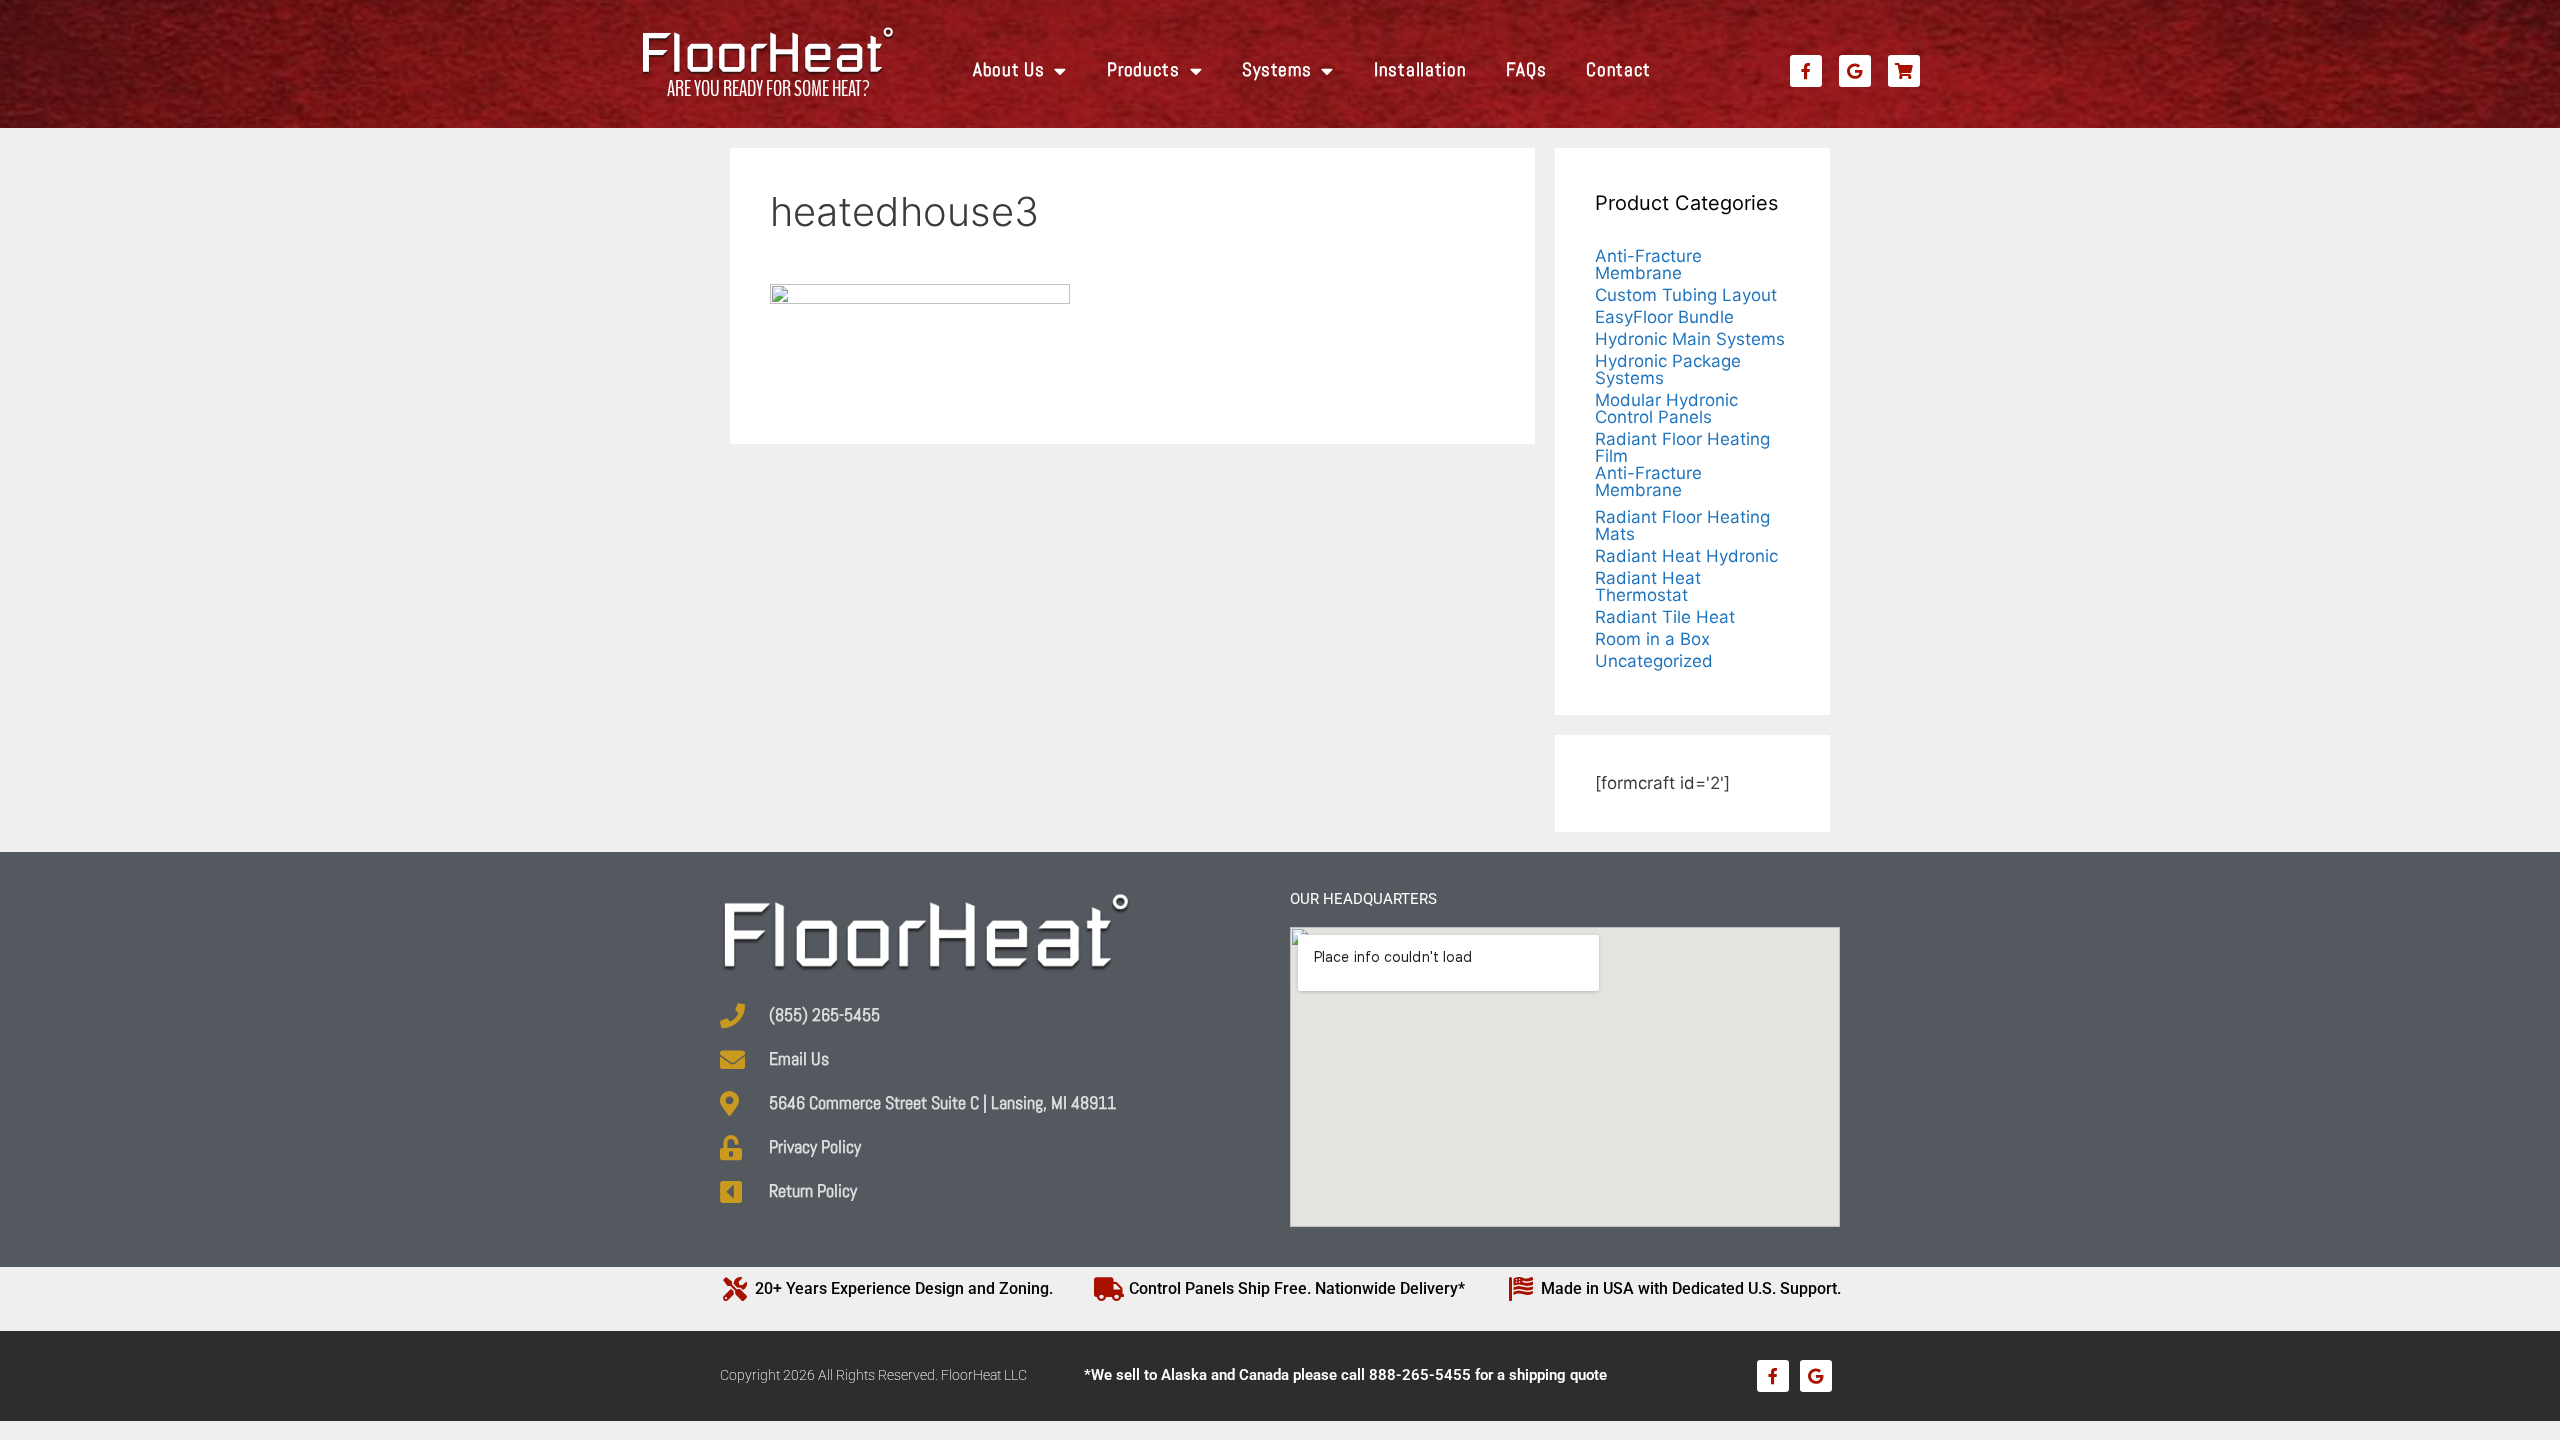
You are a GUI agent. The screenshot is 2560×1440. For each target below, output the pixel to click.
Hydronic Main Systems (1690, 339)
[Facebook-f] (1806, 71)
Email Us (799, 1059)
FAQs (1526, 69)
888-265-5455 (1420, 1375)
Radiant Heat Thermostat (1648, 586)
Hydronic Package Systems (1668, 369)
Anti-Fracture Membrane (1648, 264)
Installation (1420, 69)
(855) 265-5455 (824, 1015)
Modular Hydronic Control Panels (1666, 408)
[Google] (1855, 71)
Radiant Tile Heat (1665, 617)
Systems (1276, 69)
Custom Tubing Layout (1686, 295)
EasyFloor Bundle (1664, 317)
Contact (1618, 69)
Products (1143, 69)
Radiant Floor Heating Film (1682, 447)
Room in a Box (1652, 639)
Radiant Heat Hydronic (1686, 556)
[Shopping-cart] (1904, 71)
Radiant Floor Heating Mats (1682, 525)
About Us (1009, 69)
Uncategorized (1654, 661)
